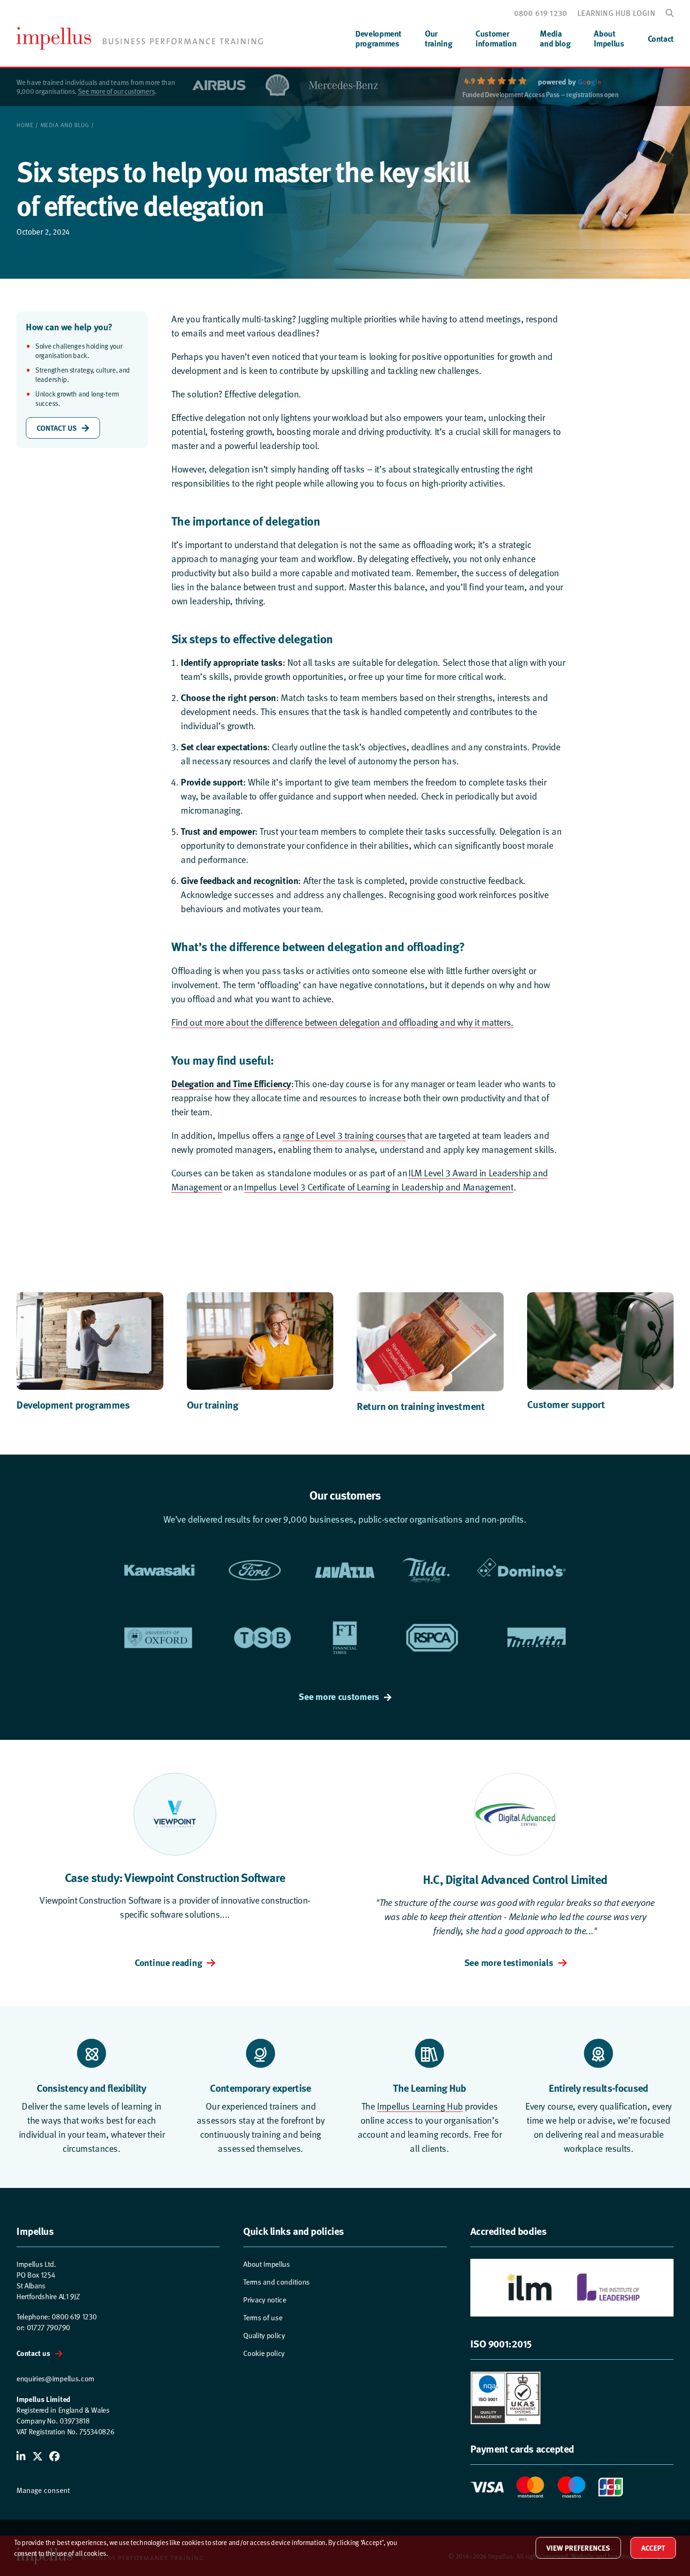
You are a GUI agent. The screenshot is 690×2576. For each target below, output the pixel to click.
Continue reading (168, 1962)
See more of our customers (116, 91)
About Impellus (267, 2264)
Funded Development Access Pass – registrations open (540, 95)
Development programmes (73, 1404)
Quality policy (264, 2336)
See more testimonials (509, 1962)
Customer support (566, 1404)
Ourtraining (438, 38)
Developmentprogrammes (378, 38)
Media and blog (65, 125)
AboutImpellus (609, 38)
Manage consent (43, 2490)
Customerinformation (496, 38)
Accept (653, 2548)
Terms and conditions (276, 2282)
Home (25, 125)
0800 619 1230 (541, 13)
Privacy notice (265, 2300)
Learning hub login (616, 13)
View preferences (578, 2548)
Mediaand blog (555, 38)
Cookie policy (264, 2353)
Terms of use (263, 2318)
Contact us (33, 2353)
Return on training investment (421, 1406)
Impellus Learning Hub (420, 2106)
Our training (213, 1404)
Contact (661, 38)
